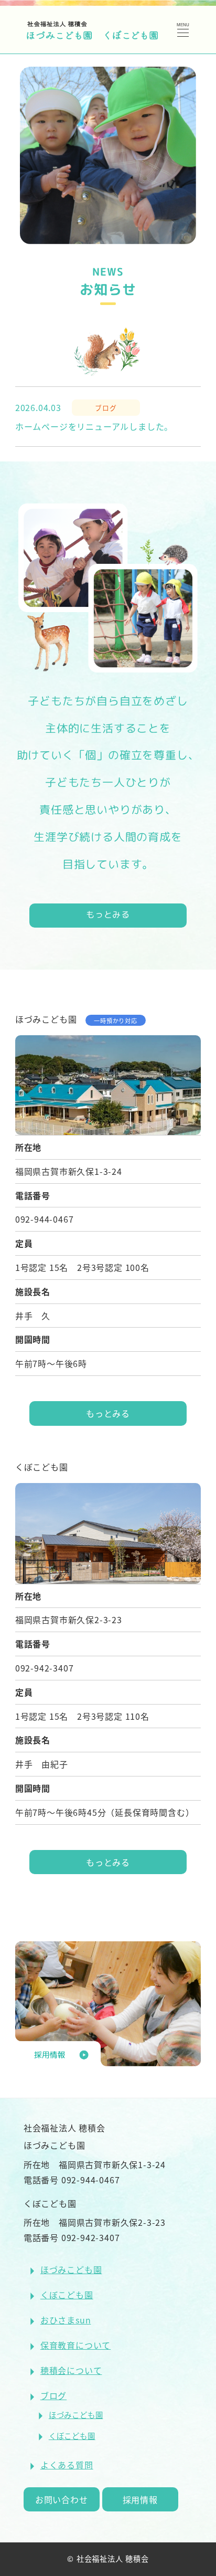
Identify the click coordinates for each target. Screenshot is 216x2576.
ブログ (53, 2395)
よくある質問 (67, 2465)
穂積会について (71, 2370)
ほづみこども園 (71, 2269)
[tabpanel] (108, 155)
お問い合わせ (62, 2499)
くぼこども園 (67, 2295)
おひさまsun (66, 2320)
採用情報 (140, 2499)
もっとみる (108, 914)
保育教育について (75, 2345)
